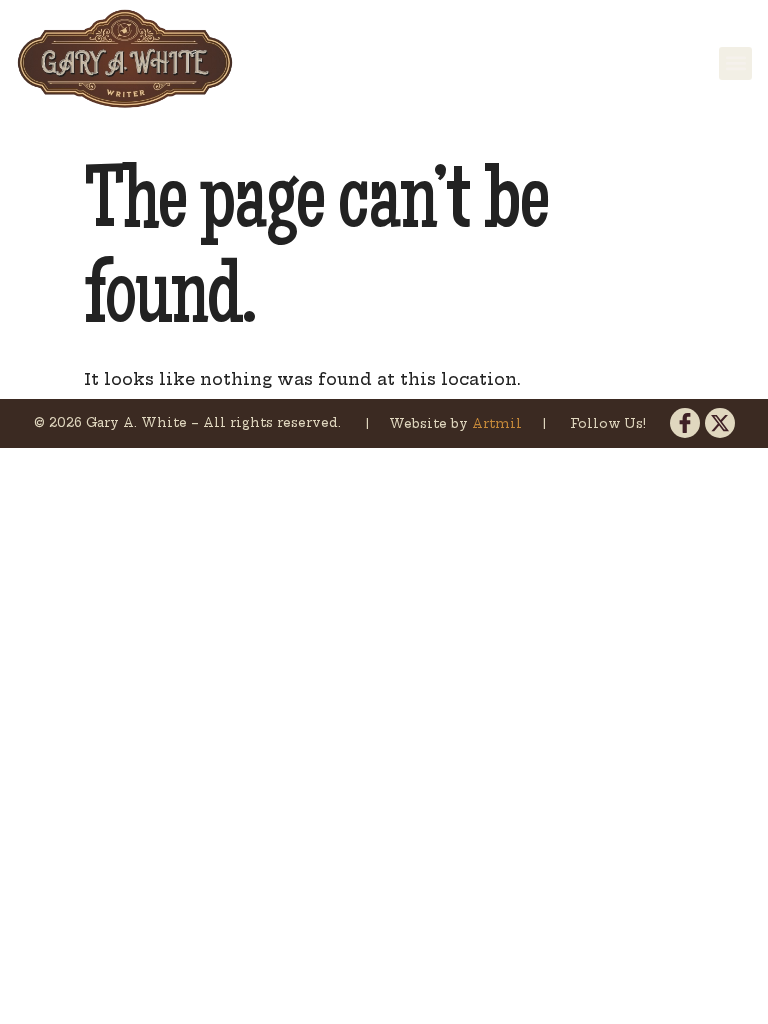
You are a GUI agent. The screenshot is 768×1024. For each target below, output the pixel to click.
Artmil (499, 423)
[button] (735, 63)
